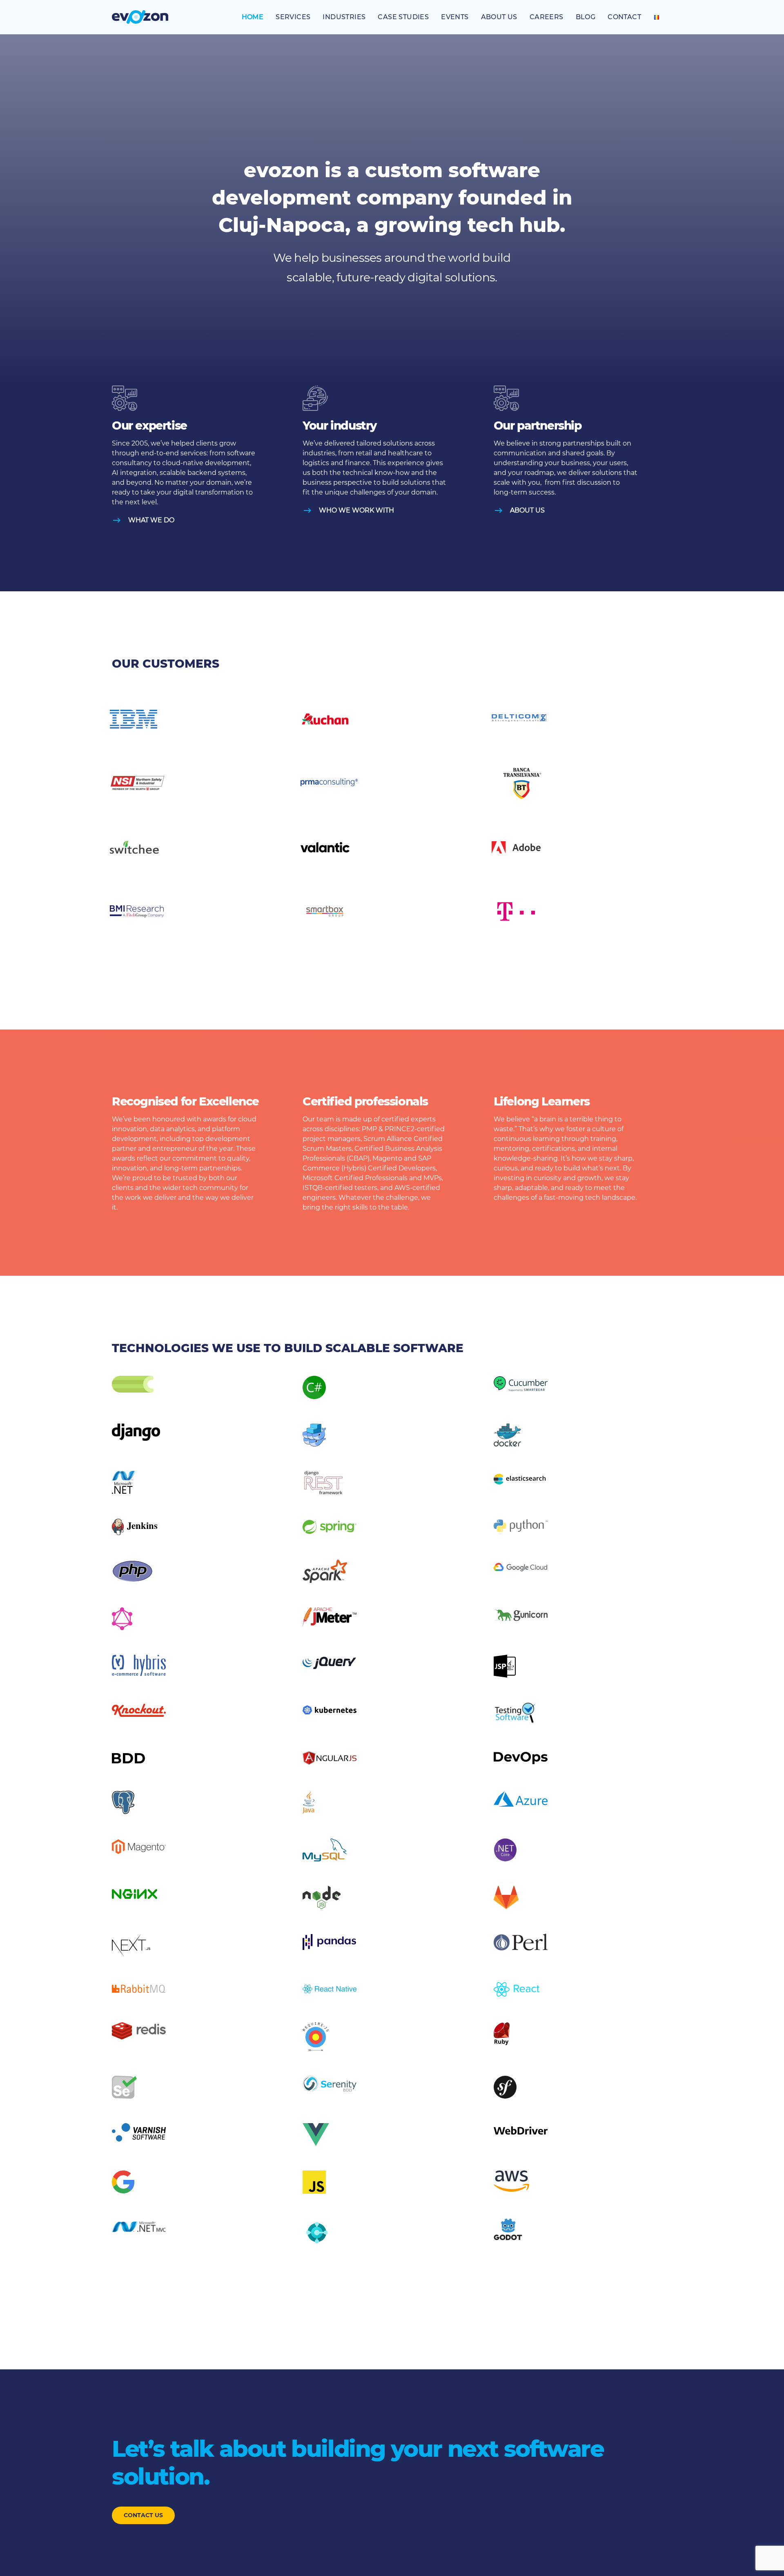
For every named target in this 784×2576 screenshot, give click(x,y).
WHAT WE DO (151, 520)
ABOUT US (527, 510)
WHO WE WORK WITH (356, 510)
